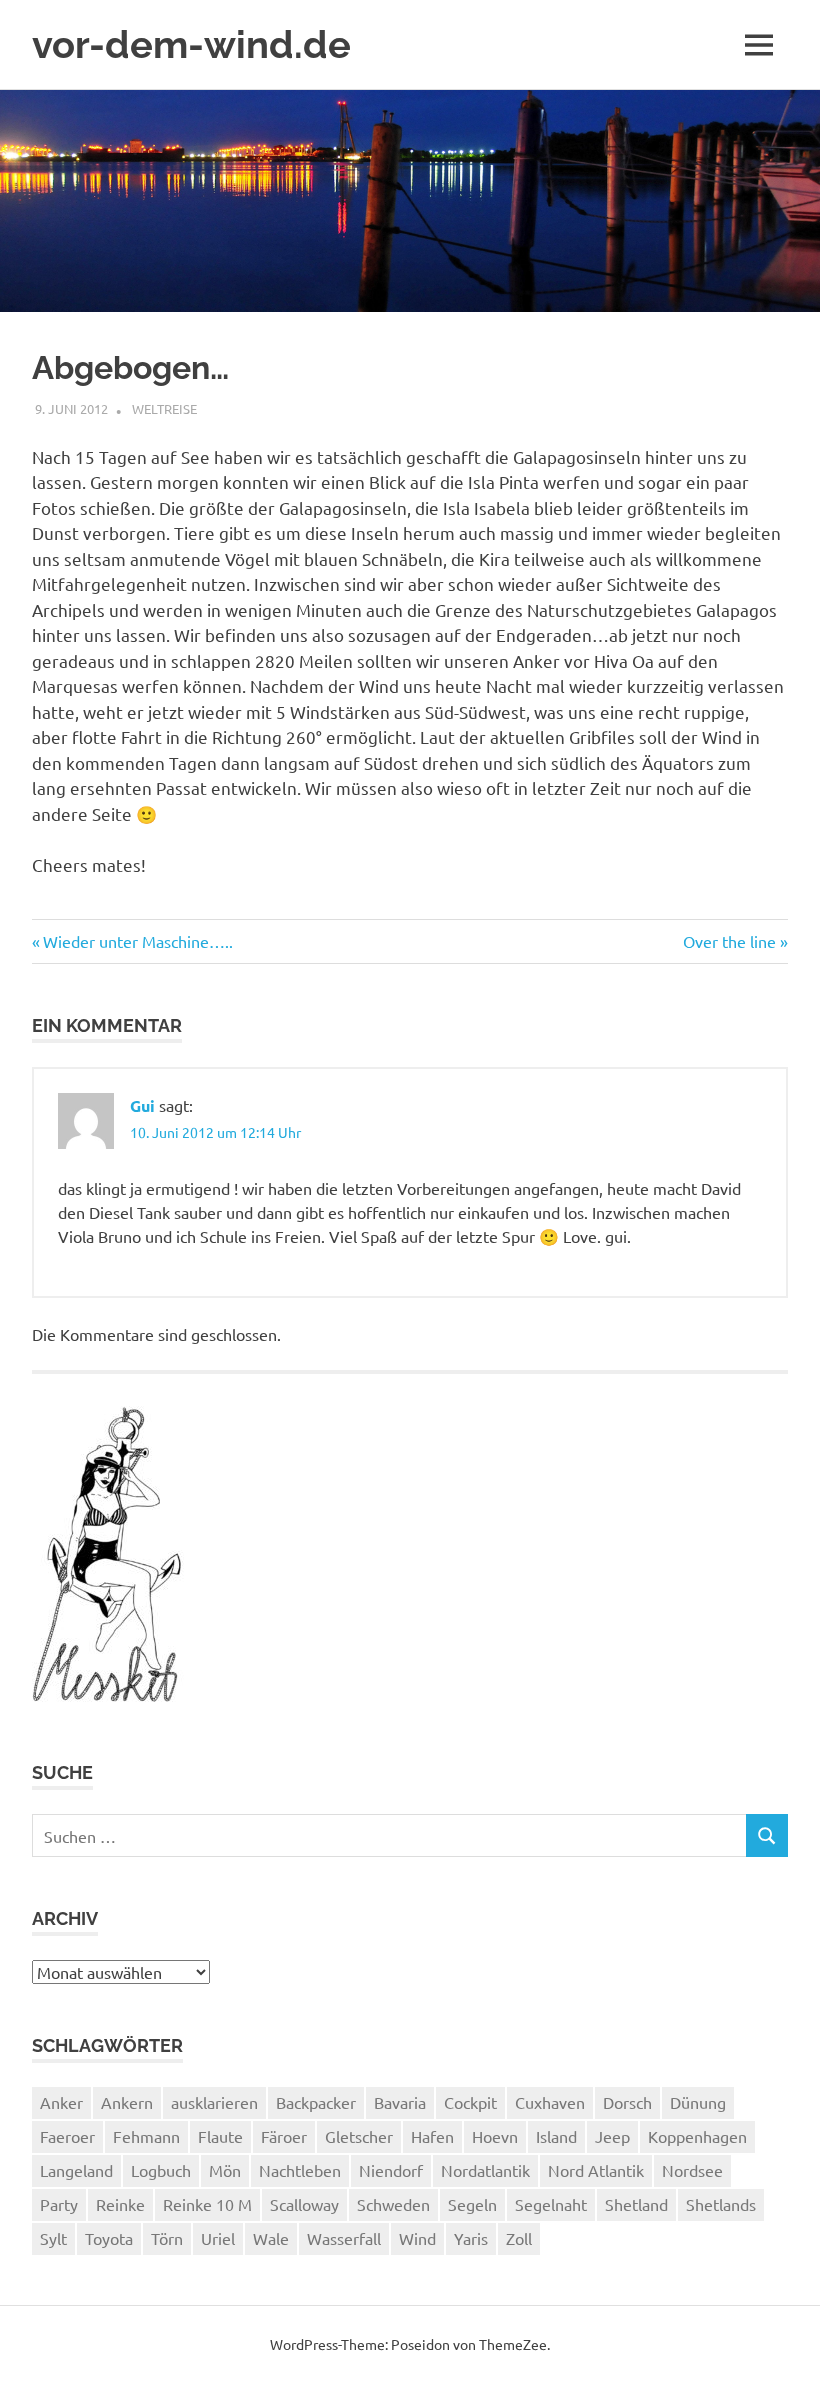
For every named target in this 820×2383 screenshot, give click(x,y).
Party (59, 2204)
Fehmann (146, 2136)
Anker (61, 2102)
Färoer (284, 2136)
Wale (271, 2238)
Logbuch (161, 2170)
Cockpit (470, 2102)
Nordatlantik (485, 2170)
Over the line (729, 941)
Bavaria (400, 2102)
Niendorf (391, 2170)
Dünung (698, 2102)
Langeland (76, 2170)
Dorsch (627, 2102)
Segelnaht (551, 2204)
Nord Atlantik (596, 2170)
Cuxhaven (550, 2102)
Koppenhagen (697, 2136)
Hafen (432, 2136)
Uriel (218, 2238)
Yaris (471, 2238)
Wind (417, 2238)
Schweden (393, 2204)
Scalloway (304, 2204)
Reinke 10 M (207, 2204)
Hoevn (495, 2136)
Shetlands (721, 2204)
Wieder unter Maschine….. (137, 941)
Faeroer (67, 2136)
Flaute (220, 2136)
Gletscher (359, 2136)
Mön (225, 2170)
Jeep (612, 2136)
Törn (167, 2238)
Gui (142, 1105)
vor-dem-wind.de (191, 44)
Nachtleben (300, 2170)
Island (556, 2136)
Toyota (109, 2238)
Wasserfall (344, 2238)
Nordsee (692, 2170)
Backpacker (316, 2102)
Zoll (519, 2238)
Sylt (53, 2238)
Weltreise (164, 408)
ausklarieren (214, 2102)
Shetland (636, 2204)
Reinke (120, 2204)
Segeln (472, 2204)
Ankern (127, 2102)
